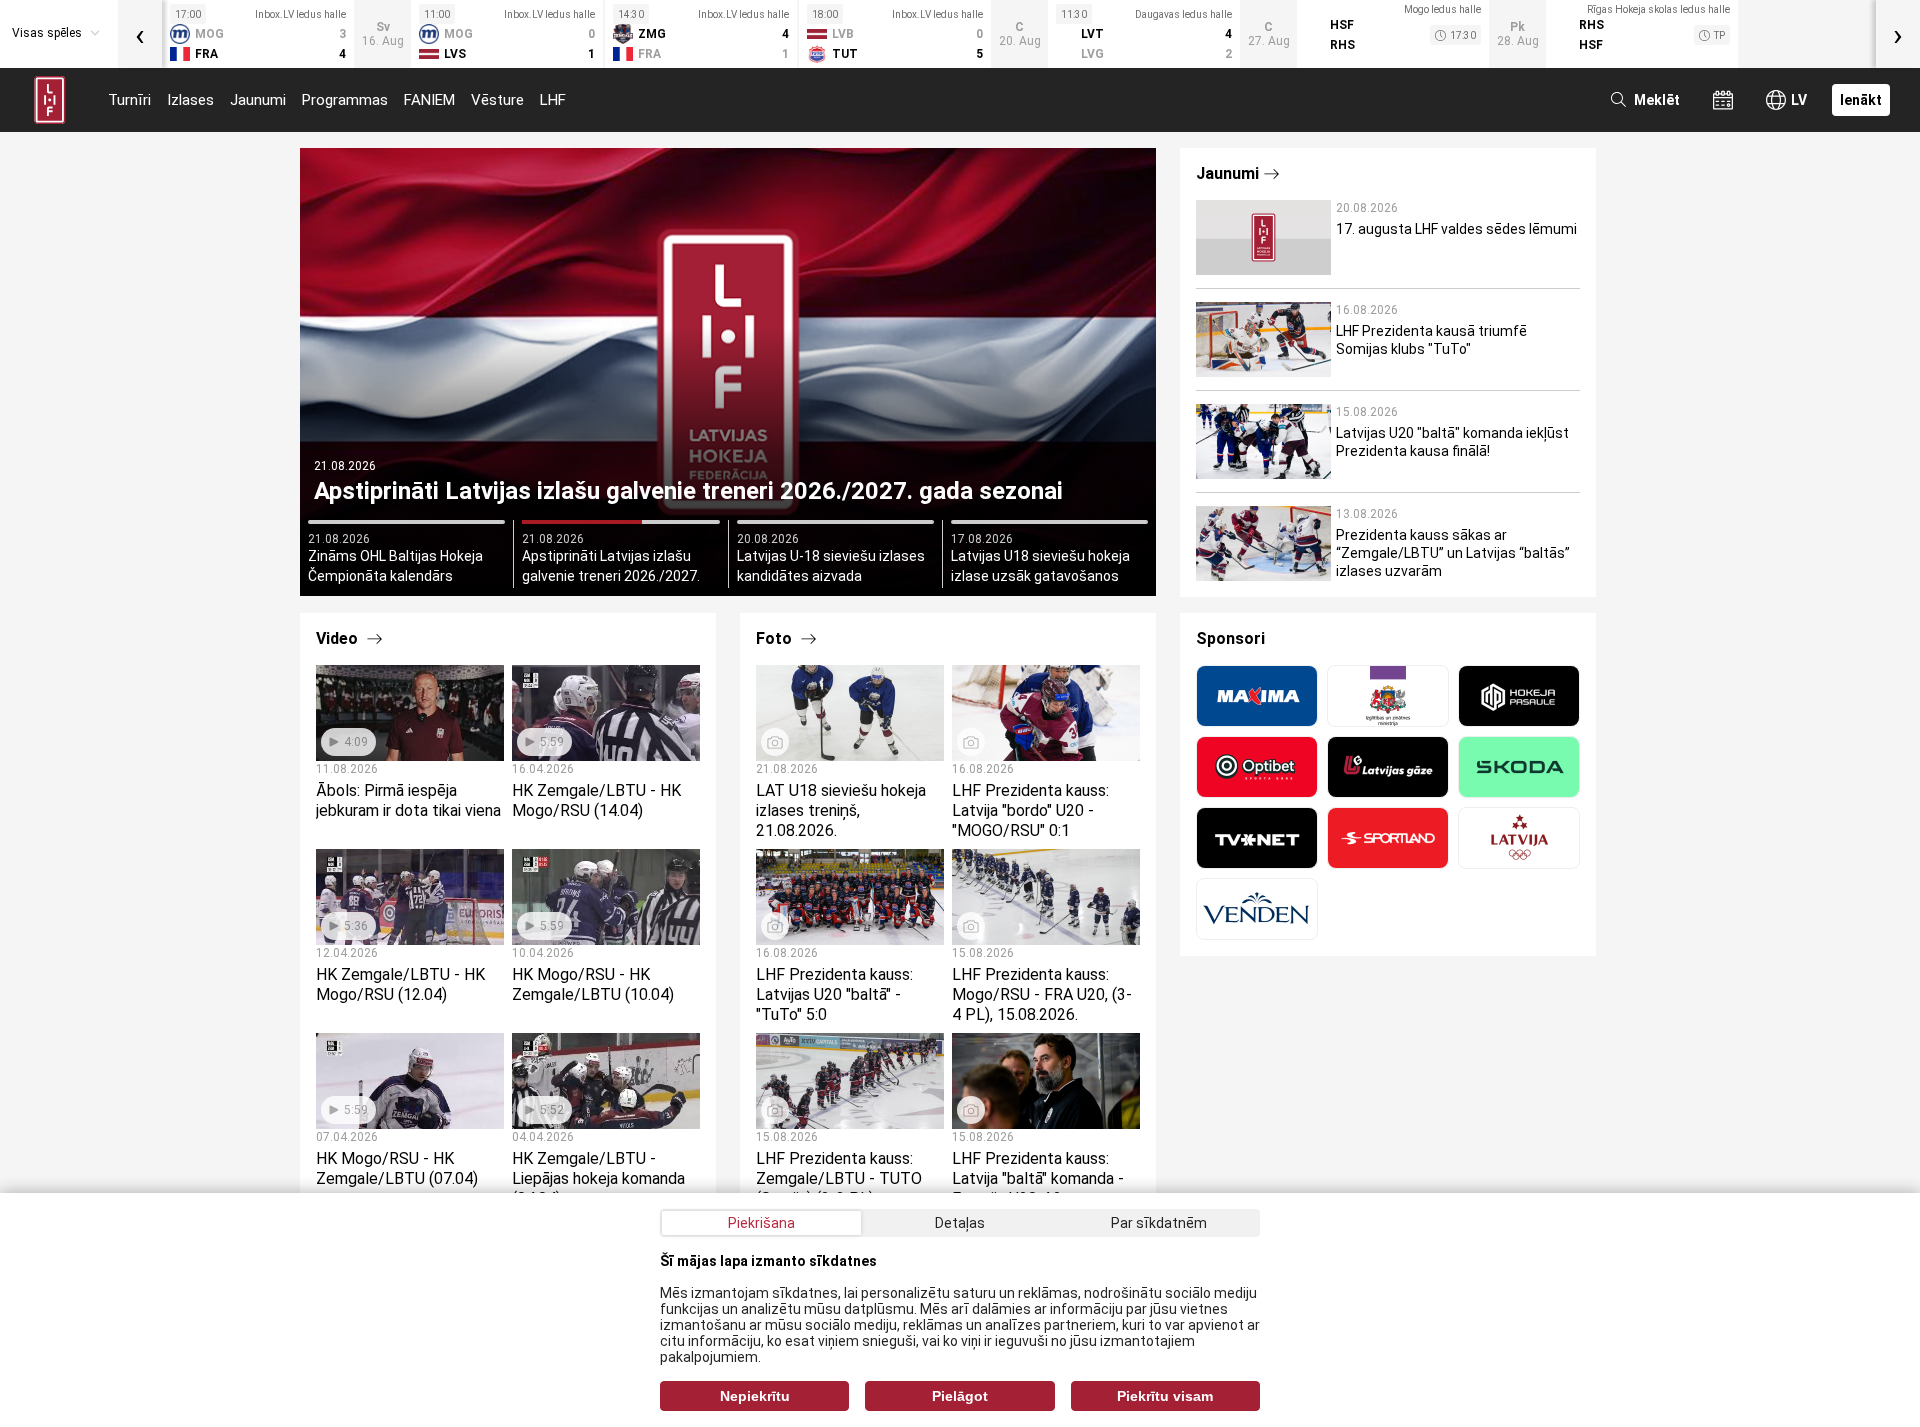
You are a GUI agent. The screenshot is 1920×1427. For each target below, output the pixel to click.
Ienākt (1861, 100)
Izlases (190, 100)
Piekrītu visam (1165, 1396)
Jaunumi (258, 100)
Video (339, 638)
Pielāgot (960, 1396)
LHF (553, 100)
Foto (776, 638)
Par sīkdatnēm (1159, 1223)
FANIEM (429, 100)
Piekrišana (761, 1223)
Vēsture (497, 100)
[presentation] (140, 34)
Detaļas (960, 1223)
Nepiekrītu (755, 1396)
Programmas (345, 100)
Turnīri (129, 100)
